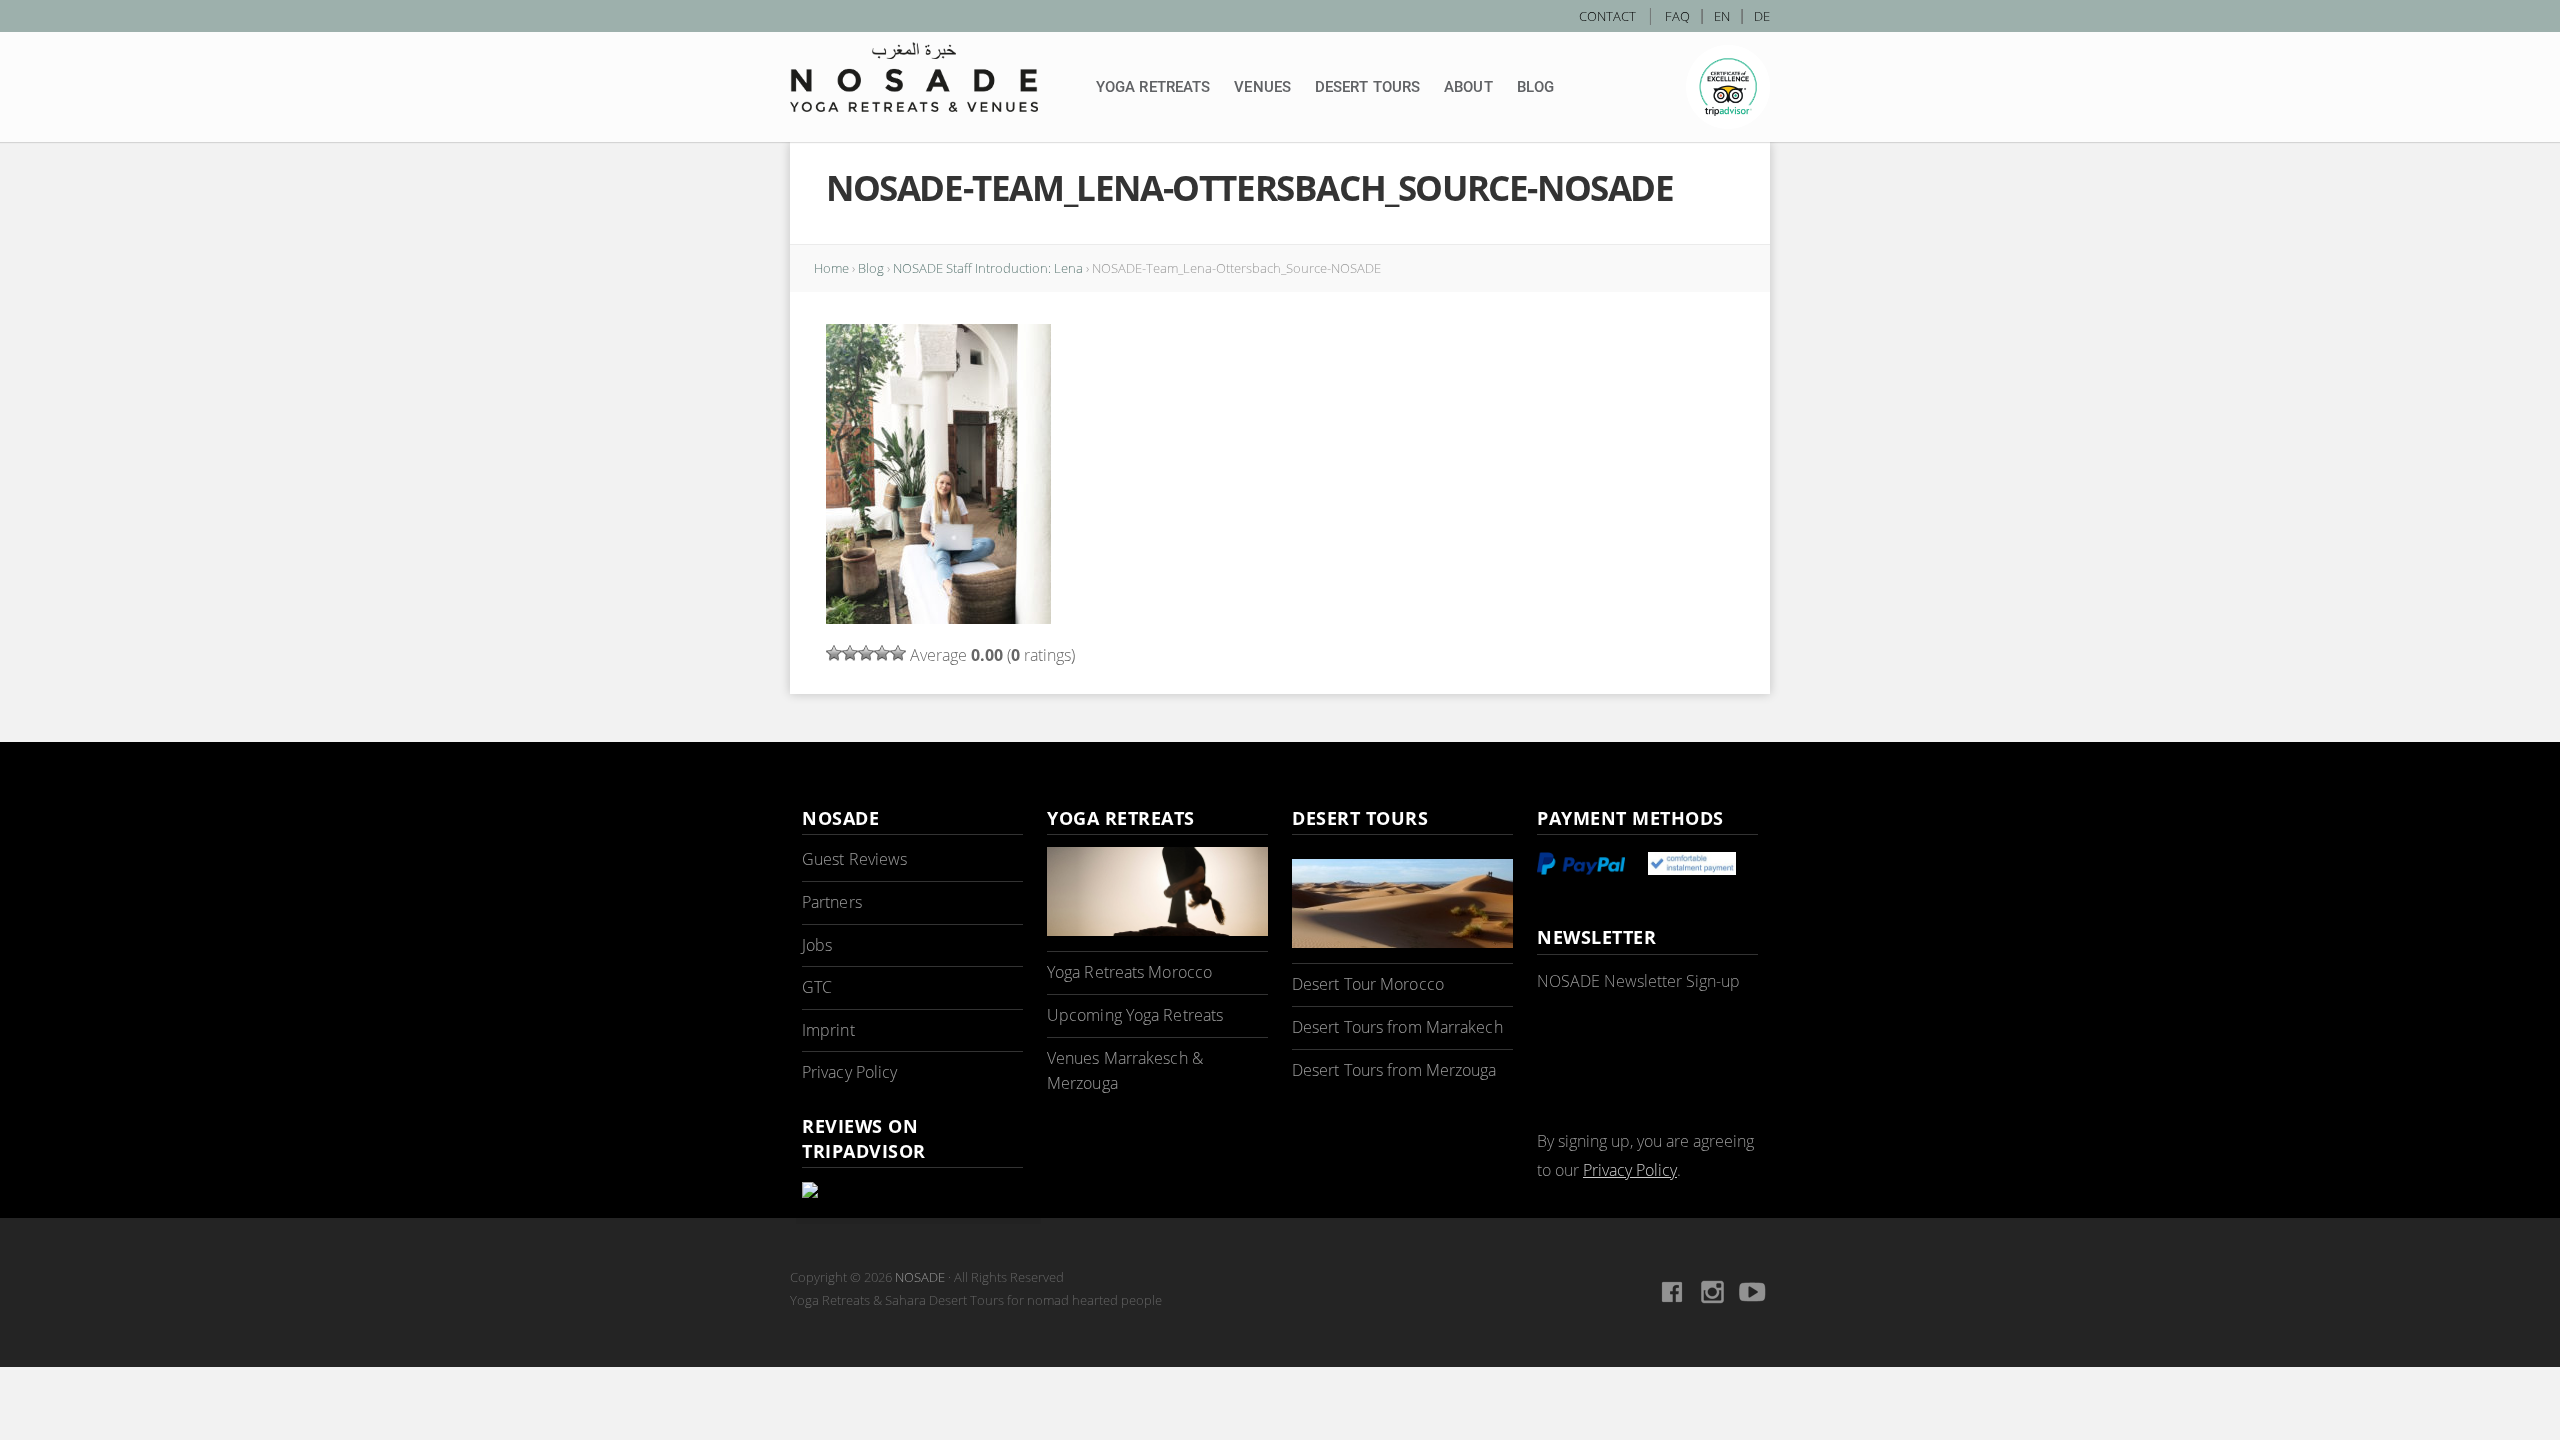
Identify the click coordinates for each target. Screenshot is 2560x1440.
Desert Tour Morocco (1368, 984)
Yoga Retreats (1153, 87)
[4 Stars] (882, 653)
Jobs (817, 945)
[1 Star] (834, 653)
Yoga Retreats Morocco (1129, 972)
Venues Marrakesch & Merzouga (1125, 1071)
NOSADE (920, 1277)
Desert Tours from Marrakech (1397, 1027)
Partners (832, 902)
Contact (1607, 16)
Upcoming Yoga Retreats (1135, 1015)
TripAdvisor (1728, 87)
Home (831, 268)
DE (1762, 16)
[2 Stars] (850, 653)
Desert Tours (1367, 87)
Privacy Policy (849, 1072)
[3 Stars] (866, 653)
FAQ (1677, 16)
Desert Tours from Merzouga (1394, 1070)
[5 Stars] (898, 653)
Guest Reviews (854, 859)
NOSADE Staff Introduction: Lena (988, 268)
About (1468, 87)
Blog (1535, 87)
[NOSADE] (914, 77)
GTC (817, 987)
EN (1722, 16)
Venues (1262, 87)
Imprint (828, 1030)
